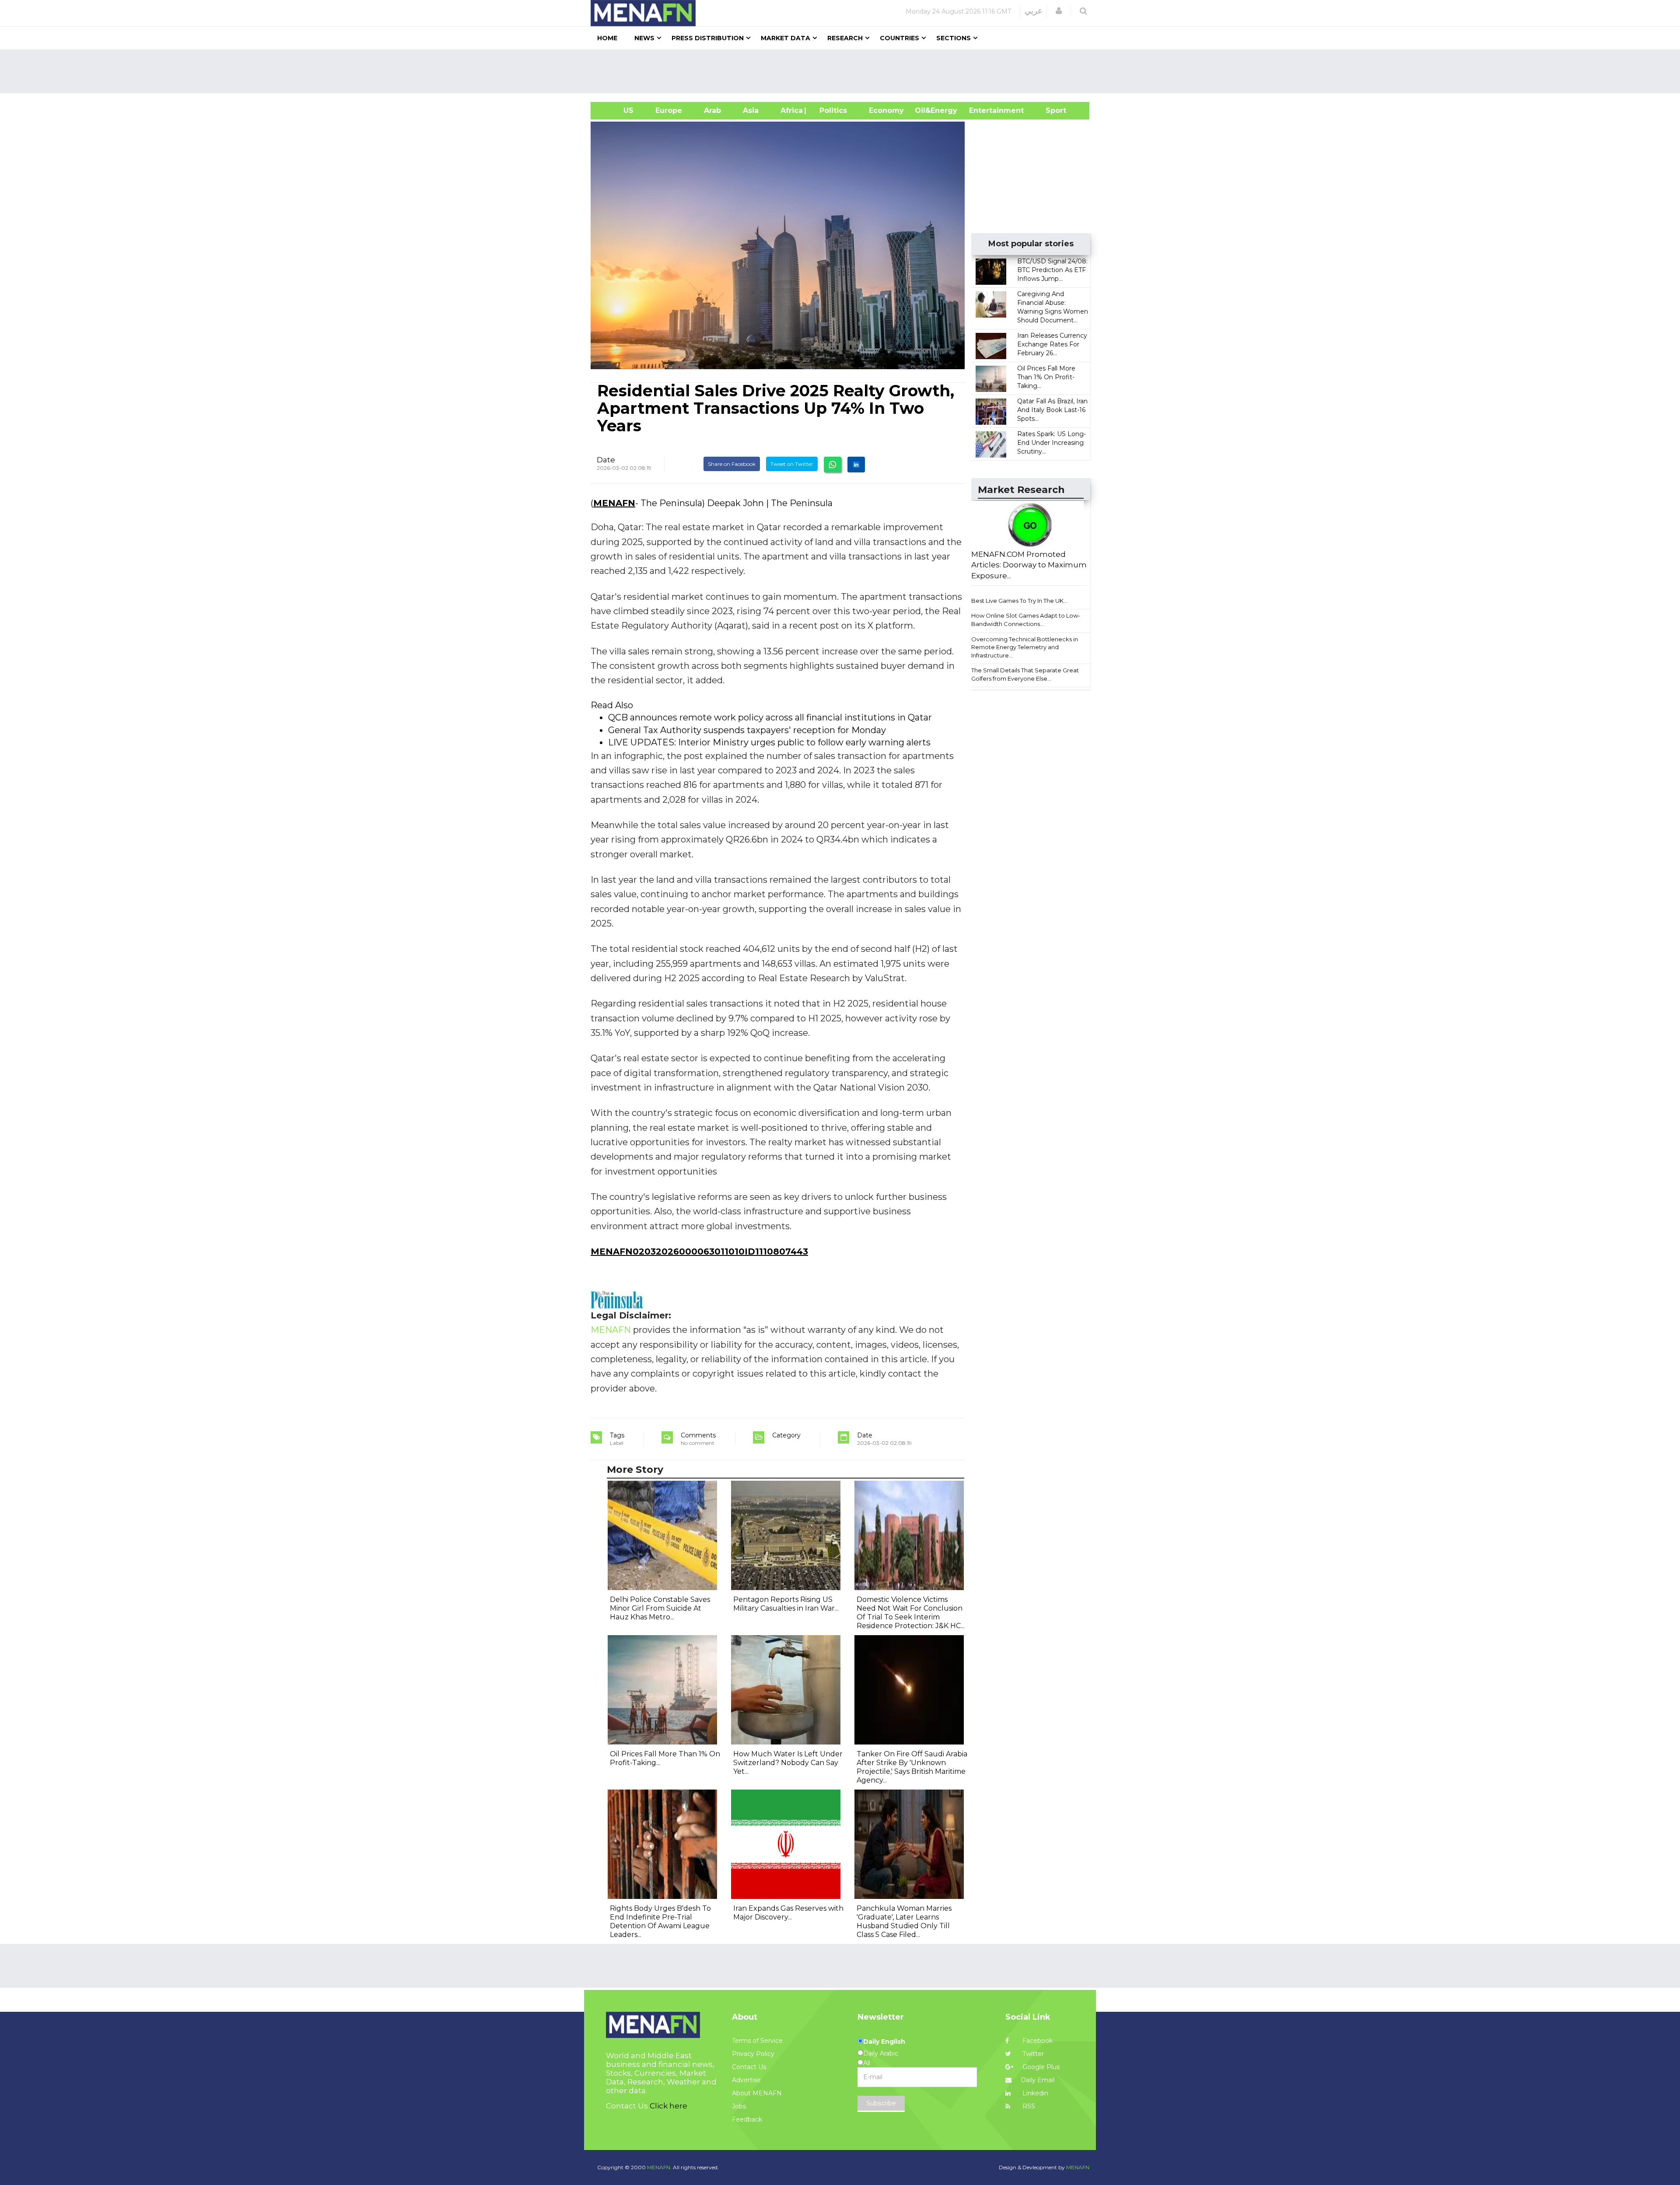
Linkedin (1034, 2093)
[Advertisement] (843, 71)
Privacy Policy (753, 2054)
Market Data (786, 38)
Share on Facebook (732, 464)
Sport (1050, 110)
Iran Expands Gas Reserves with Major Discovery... (788, 1913)
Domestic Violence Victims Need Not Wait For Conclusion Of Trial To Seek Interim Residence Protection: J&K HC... (911, 1613)
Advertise (746, 2080)
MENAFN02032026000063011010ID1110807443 (699, 1252)
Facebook (1037, 2041)
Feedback (747, 2119)
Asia (751, 110)
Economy (886, 110)
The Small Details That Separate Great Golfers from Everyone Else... (1025, 674)
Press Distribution (708, 38)
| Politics (831, 110)
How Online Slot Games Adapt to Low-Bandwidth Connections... (1026, 620)
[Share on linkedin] (856, 465)
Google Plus (1040, 2067)
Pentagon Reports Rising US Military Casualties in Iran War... (786, 1604)
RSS (1028, 2106)
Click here (668, 2106)
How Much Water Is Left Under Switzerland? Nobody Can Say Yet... (788, 1763)
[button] (1059, 11)
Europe (669, 110)
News (644, 38)
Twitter (1032, 2054)
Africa (791, 110)
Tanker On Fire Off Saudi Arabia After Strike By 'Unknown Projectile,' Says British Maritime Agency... (912, 1767)
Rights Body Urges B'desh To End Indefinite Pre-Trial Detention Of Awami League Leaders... (660, 1921)
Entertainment (983, 110)
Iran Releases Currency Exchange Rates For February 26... (1052, 344)
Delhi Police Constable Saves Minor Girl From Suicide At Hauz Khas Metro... (660, 1608)
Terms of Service (757, 2041)
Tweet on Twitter (792, 464)
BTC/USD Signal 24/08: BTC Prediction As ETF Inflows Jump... (1052, 270)
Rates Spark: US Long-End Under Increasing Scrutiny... (1052, 443)
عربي (1034, 11)
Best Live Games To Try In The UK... (1019, 601)
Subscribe (881, 2103)
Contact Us (749, 2067)
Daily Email (1038, 2080)
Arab (712, 110)
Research (845, 38)
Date (606, 460)
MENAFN (614, 503)
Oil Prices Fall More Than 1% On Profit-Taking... (1046, 377)
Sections (954, 38)
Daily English (884, 2042)
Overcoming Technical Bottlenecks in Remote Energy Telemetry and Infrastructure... (1025, 647)
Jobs (739, 2106)
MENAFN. (659, 2167)
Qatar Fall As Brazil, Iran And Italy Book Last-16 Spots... (1052, 410)
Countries (899, 38)
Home (607, 38)
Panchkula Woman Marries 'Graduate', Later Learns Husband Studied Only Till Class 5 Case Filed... (904, 1921)
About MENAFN (757, 2093)
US (618, 110)
